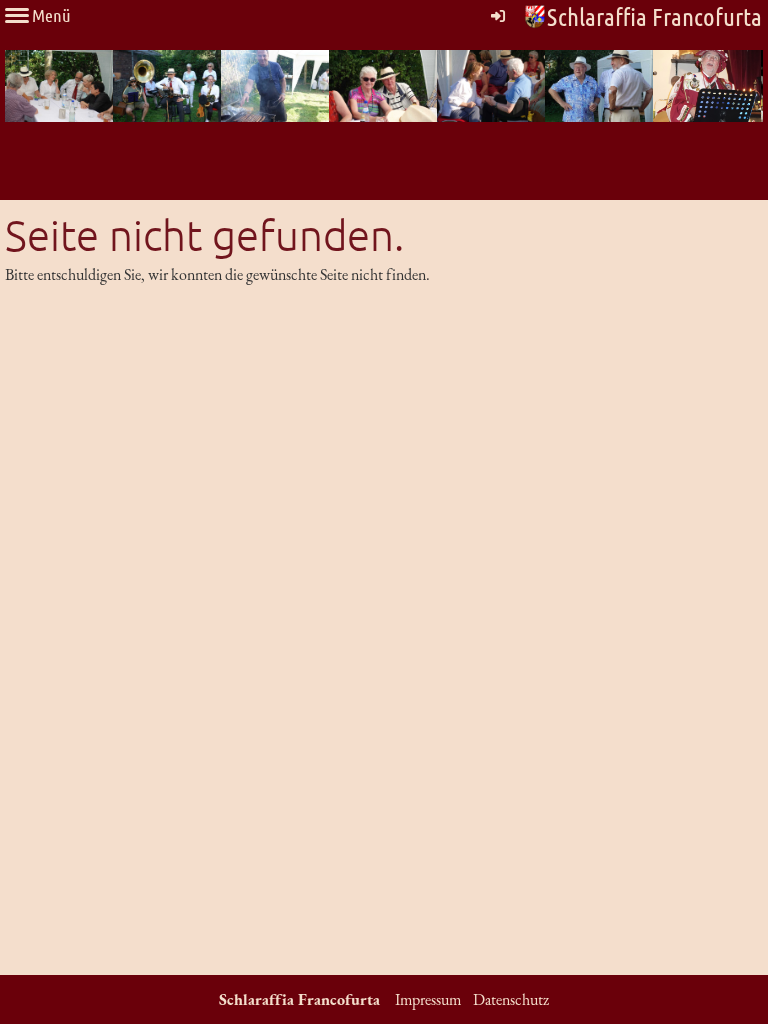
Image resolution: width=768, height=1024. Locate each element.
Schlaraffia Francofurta (654, 16)
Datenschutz (511, 999)
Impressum (428, 999)
